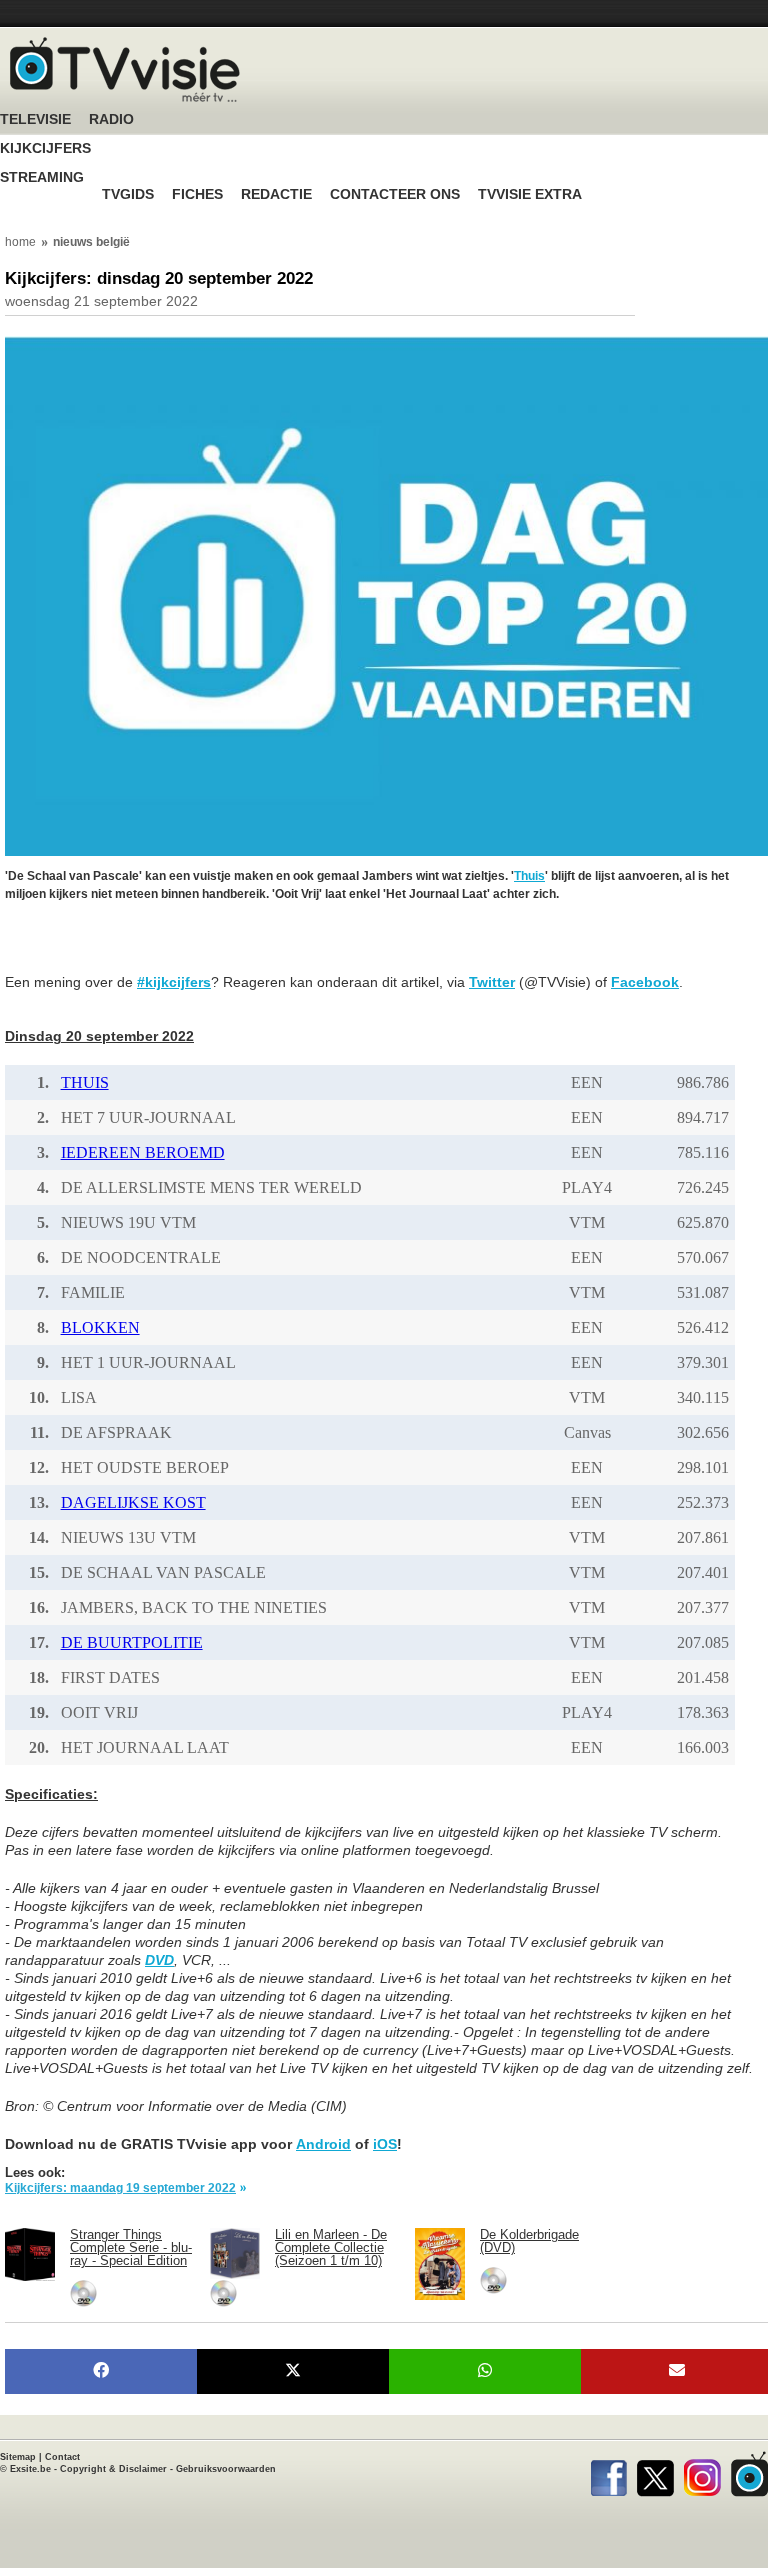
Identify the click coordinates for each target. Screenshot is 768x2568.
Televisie (35, 119)
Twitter (492, 982)
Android (323, 2144)
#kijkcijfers (174, 982)
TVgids (128, 194)
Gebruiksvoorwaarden (226, 2469)
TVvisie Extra (530, 194)
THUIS (85, 1082)
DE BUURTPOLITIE (132, 1642)
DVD (159, 1960)
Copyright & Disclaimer (113, 2469)
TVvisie (749, 2474)
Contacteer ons (395, 194)
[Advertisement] (165, 948)
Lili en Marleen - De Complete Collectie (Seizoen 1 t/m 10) (331, 2247)
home (20, 242)
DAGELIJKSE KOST (133, 1502)
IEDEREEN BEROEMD (143, 1152)
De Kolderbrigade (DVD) (529, 2241)
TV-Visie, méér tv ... (125, 69)
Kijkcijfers (45, 148)
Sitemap (18, 2457)
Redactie (276, 194)
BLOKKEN (100, 1327)
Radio (111, 119)
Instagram (702, 2474)
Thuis (529, 876)
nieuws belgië (91, 242)
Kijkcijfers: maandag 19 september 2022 (120, 2188)
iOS (385, 2144)
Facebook (645, 982)
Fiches (197, 194)
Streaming (42, 177)
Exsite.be (30, 2469)
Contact (62, 2457)
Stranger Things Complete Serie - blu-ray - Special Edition (131, 2247)
